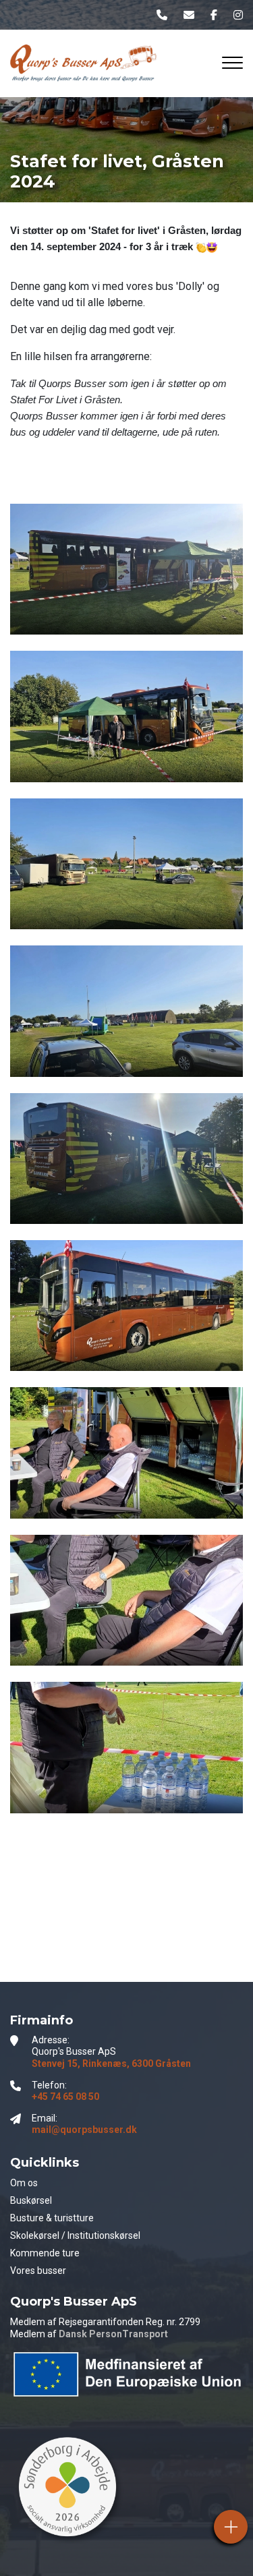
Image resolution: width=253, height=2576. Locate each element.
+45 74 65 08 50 (65, 2097)
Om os (24, 2183)
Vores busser (38, 2271)
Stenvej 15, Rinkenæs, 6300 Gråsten (111, 2063)
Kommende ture (45, 2253)
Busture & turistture (52, 2218)
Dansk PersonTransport (113, 2334)
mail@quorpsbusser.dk (84, 2130)
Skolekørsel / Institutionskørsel (75, 2235)
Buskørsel (31, 2200)
